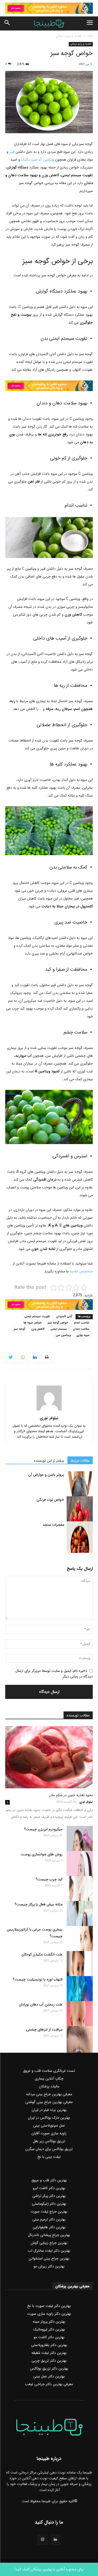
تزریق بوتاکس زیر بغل (49, 2141)
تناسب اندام (82, 1323)
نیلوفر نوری (49, 1418)
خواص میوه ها (33, 1323)
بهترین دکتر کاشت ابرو (49, 2188)
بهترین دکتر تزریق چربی (49, 2361)
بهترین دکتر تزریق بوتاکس (49, 2368)
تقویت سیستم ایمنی (37, 1317)
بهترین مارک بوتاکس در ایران (49, 2118)
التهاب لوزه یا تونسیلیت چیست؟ (38, 1979)
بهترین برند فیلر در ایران (49, 2110)
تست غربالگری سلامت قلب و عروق (49, 2071)
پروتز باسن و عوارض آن (46, 1475)
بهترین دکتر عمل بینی (49, 2376)
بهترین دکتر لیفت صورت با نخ (49, 2306)
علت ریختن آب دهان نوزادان (41, 2004)
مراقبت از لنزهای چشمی (44, 2030)
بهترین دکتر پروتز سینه (49, 2322)
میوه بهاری (83, 1335)
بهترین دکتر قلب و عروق (49, 2180)
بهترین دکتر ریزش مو (49, 2266)
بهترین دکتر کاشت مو (49, 2337)
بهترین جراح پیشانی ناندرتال (49, 2235)
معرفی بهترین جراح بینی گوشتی (49, 2102)
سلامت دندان (81, 1329)
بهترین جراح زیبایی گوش (49, 2243)
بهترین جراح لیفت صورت (49, 2212)
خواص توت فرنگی (50, 1500)
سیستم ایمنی (59, 1329)
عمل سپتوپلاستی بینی (49, 2125)
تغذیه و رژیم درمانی (69, 36)
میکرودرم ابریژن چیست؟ (43, 1829)
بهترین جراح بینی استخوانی (49, 2258)
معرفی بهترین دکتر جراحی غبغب (49, 2384)
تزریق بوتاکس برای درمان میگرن (49, 2149)
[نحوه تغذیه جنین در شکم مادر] (49, 1757)
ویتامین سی (63, 1335)
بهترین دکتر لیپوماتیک (49, 2329)
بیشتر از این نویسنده (49, 1461)
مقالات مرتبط (80, 1461)
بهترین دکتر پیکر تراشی (49, 2196)
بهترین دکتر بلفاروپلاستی (49, 2345)
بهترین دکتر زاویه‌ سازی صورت (49, 2314)
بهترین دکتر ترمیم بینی (49, 2219)
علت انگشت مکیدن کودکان (42, 1954)
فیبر (12, 152)
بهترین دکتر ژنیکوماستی (49, 2204)
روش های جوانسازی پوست (42, 1854)
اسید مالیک (30, 160)
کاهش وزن (38, 1329)
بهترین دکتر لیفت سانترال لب (49, 2251)
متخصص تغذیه (81, 1271)
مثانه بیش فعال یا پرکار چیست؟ (39, 1904)
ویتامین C (47, 160)
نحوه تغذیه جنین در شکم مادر (71, 1795)
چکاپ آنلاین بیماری (49, 2079)
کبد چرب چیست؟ (49, 1879)
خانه (90, 36)
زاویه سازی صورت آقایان (49, 2133)
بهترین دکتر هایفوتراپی (49, 2227)
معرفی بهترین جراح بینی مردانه (49, 2094)
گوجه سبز (19, 1329)
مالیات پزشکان (49, 2086)
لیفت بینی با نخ (49, 2157)
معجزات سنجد (53, 1525)
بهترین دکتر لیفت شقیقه (49, 2353)
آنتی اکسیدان (64, 1317)
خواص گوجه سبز (58, 1323)
